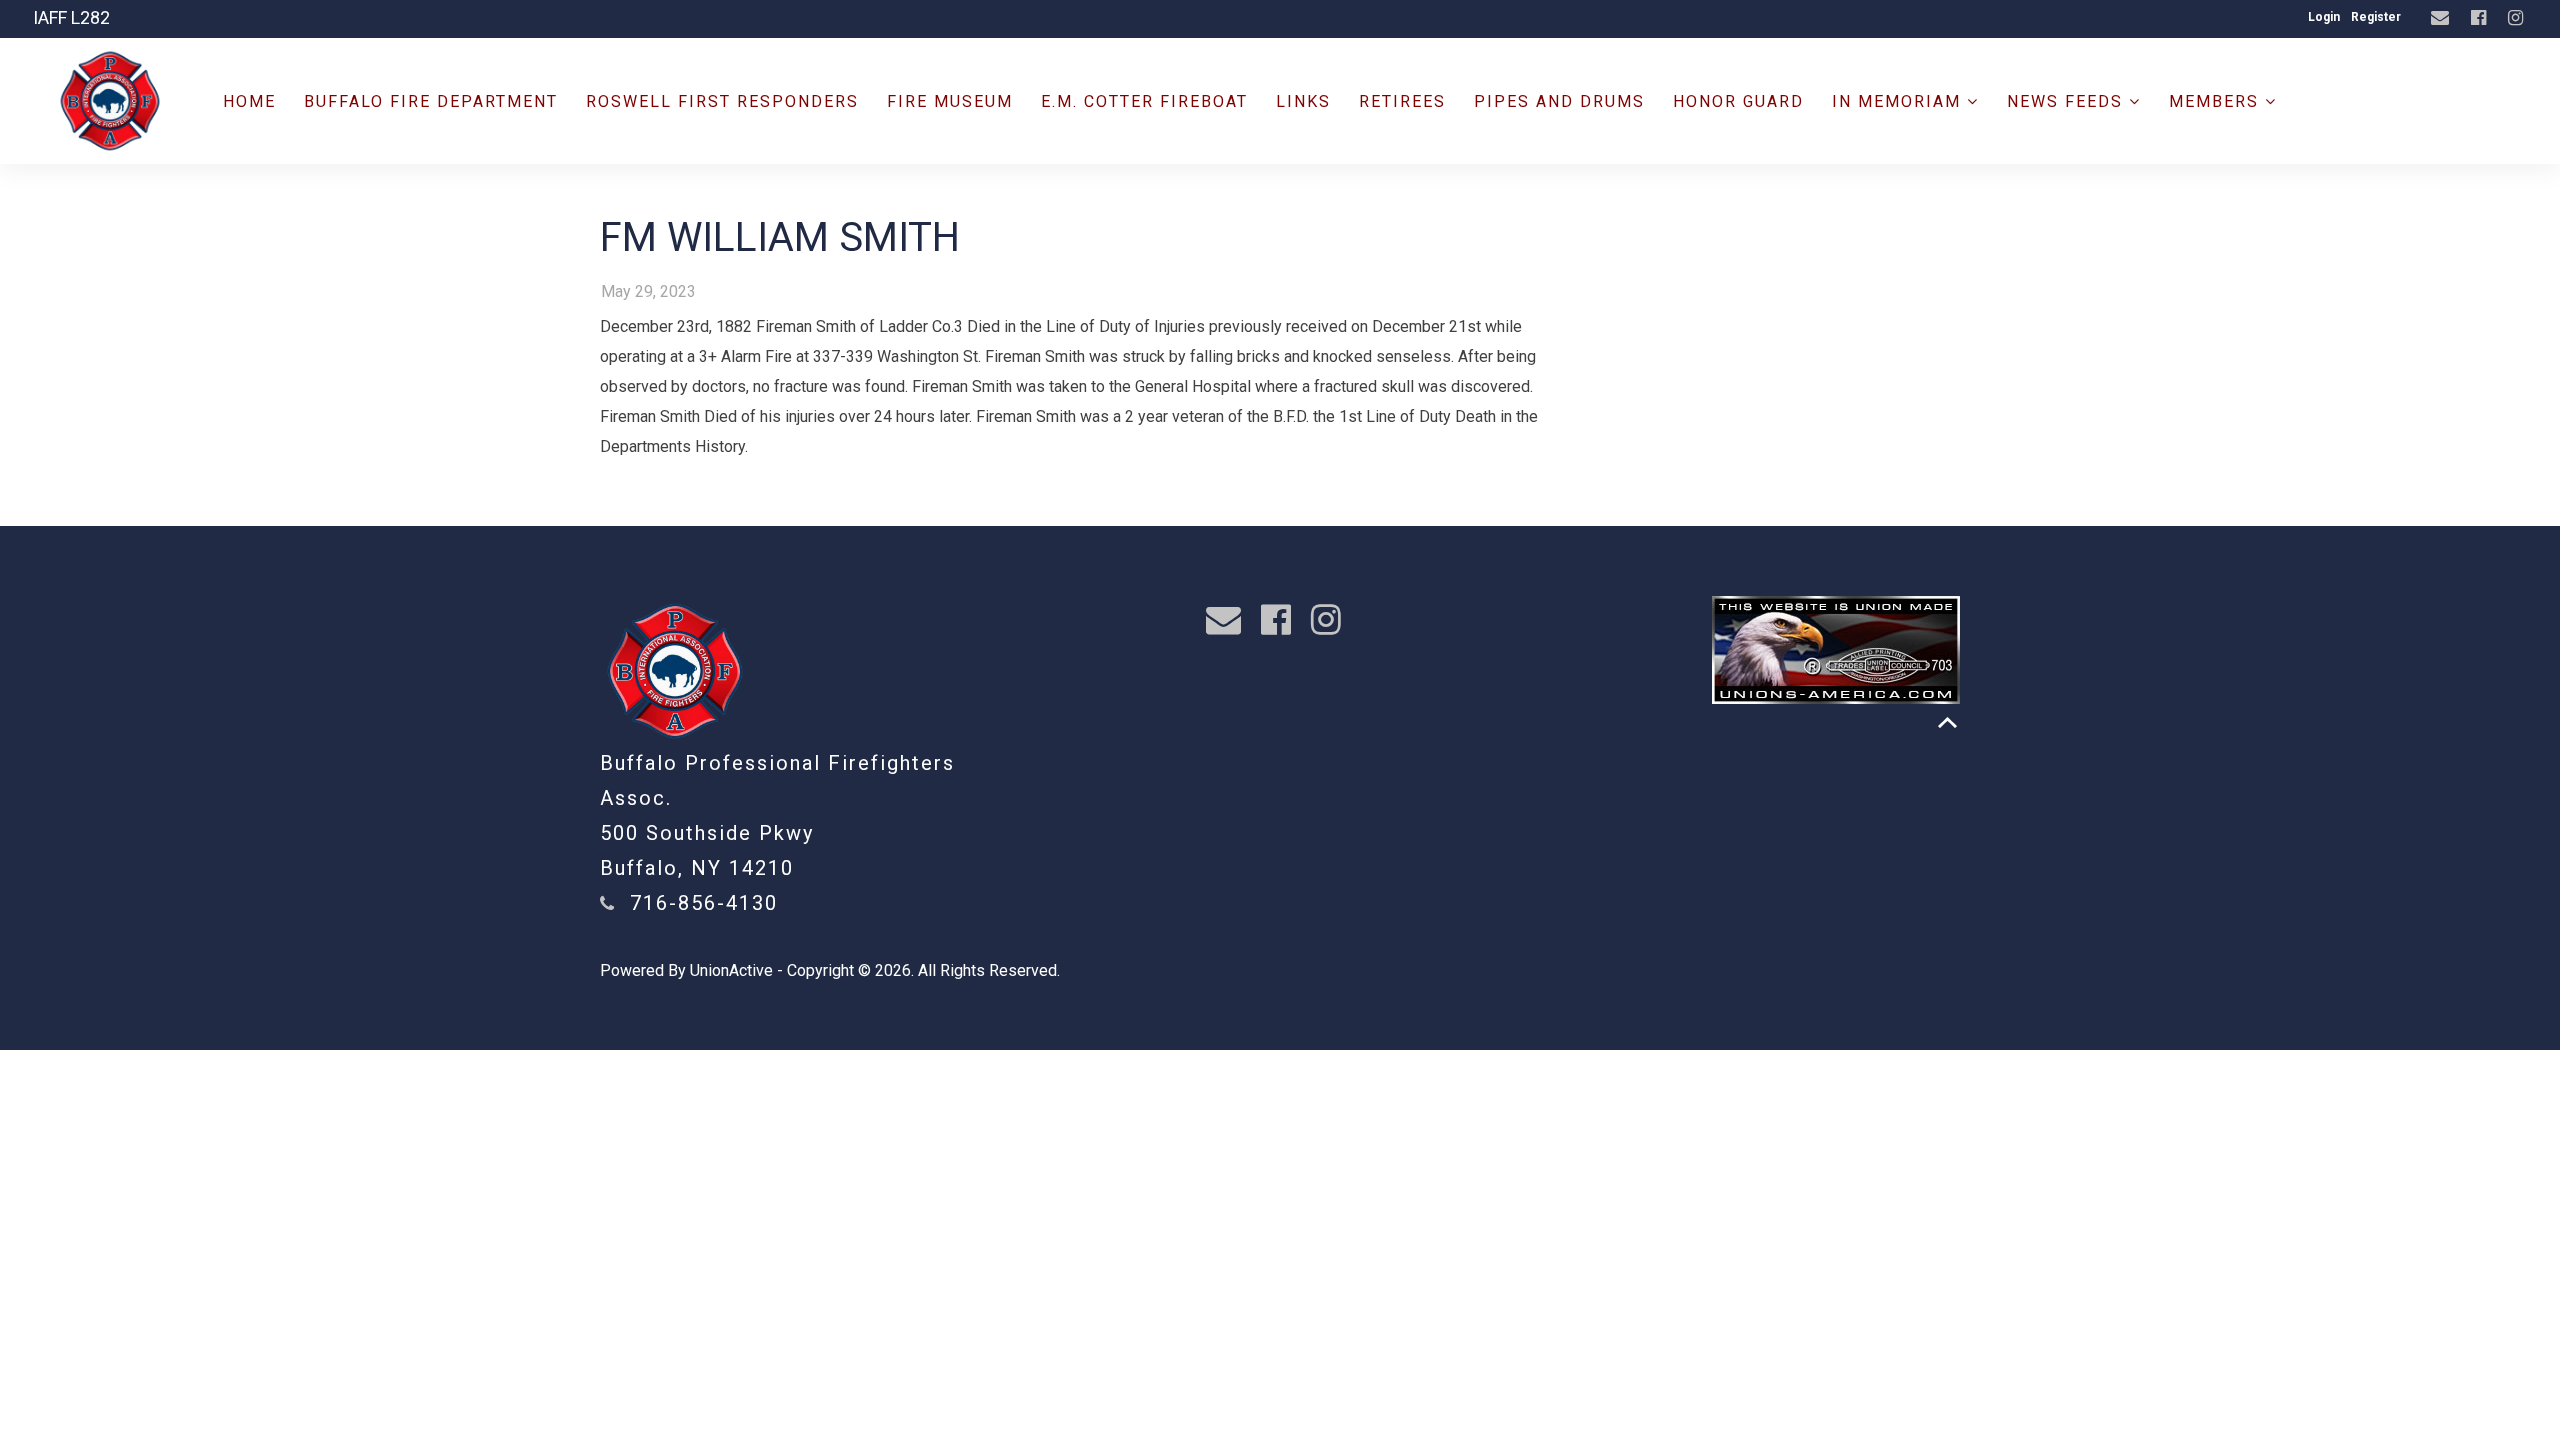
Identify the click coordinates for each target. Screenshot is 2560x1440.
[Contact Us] (2442, 18)
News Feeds (2068, 101)
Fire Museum (950, 101)
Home (249, 101)
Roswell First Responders (722, 101)
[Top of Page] (1947, 722)
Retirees (1402, 101)
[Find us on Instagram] (2518, 18)
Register (2376, 17)
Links (1303, 101)
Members (2217, 101)
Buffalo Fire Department (431, 101)
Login (2324, 17)
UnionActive (731, 970)
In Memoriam (1899, 101)
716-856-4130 (704, 903)
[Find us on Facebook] (2481, 18)
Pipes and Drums (1559, 101)
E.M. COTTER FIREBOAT (1144, 101)
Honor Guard (1738, 101)
